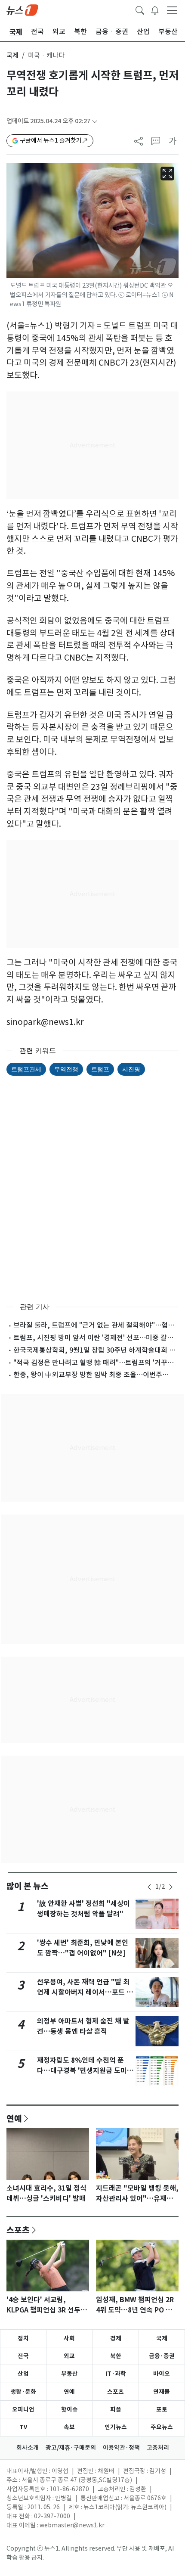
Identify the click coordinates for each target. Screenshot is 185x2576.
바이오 (162, 2374)
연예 (14, 2118)
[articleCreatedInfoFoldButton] (95, 121)
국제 (12, 55)
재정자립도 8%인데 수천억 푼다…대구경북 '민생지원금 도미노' (82, 2071)
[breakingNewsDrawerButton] (155, 9)
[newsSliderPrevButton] (149, 1887)
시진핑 (131, 1069)
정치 (23, 2338)
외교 (69, 2356)
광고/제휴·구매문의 (71, 2448)
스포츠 (18, 2230)
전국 (23, 2356)
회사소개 (28, 2448)
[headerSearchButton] (140, 9)
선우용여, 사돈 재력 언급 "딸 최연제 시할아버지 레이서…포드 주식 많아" (85, 1992)
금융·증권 (162, 2356)
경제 (116, 2338)
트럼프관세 (26, 1069)
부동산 (69, 2374)
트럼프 (100, 1069)
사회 (69, 2338)
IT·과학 (116, 2374)
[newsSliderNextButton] (171, 1887)
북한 (116, 2356)
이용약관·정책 (121, 2448)
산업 (23, 2374)
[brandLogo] (22, 9)
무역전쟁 (66, 1069)
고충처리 (158, 2448)
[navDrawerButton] (172, 10)
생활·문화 (23, 2392)
